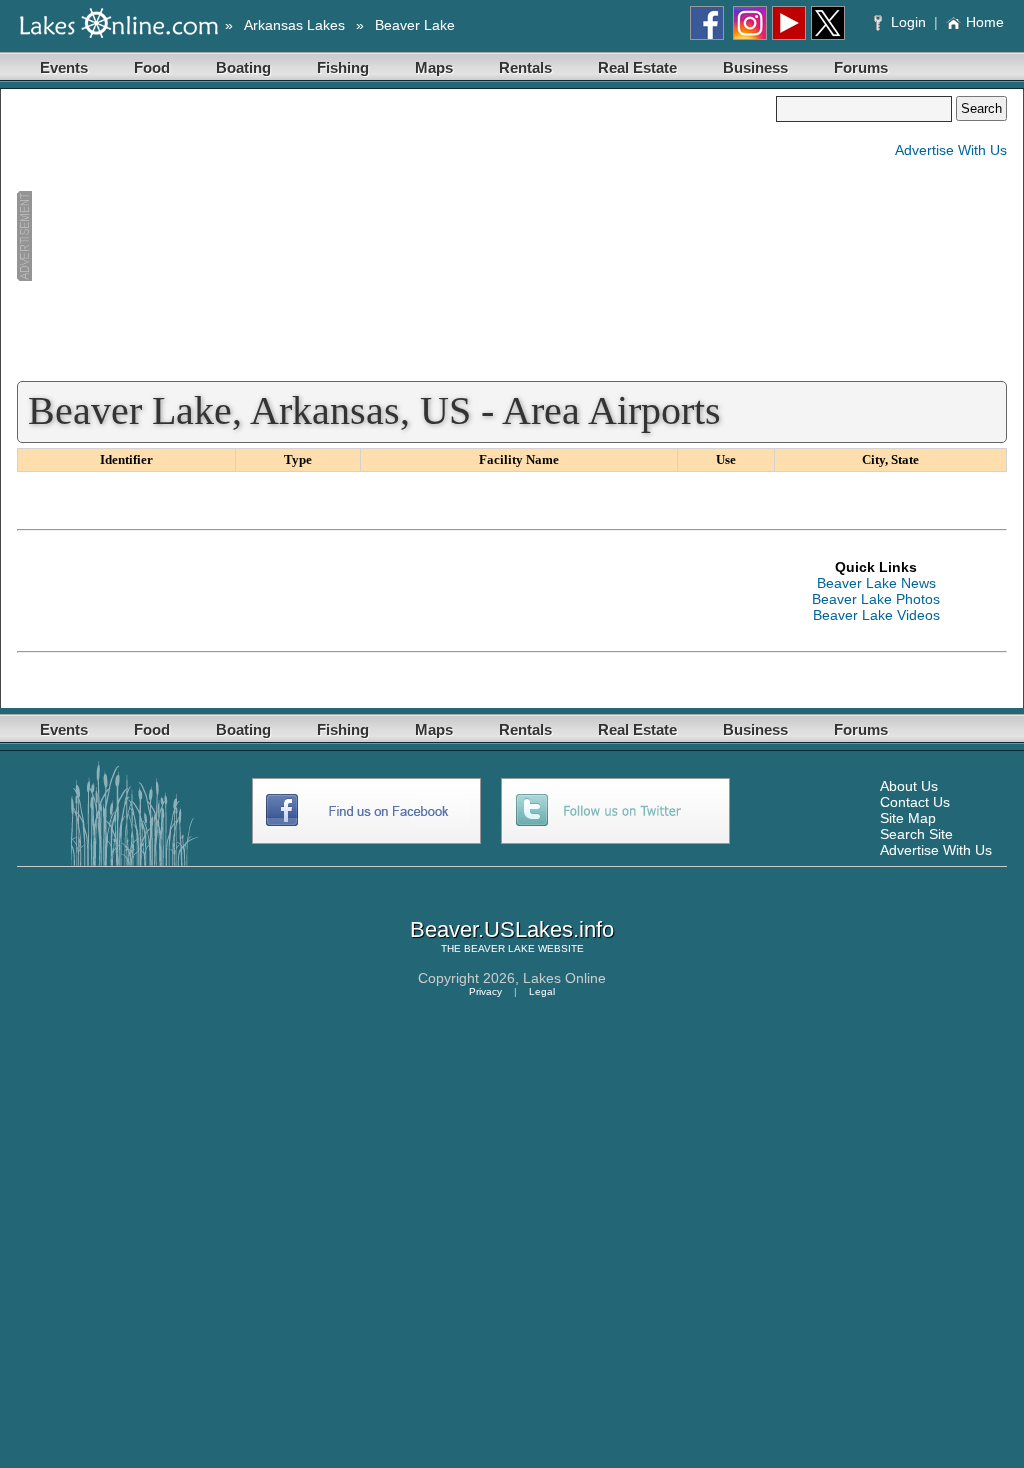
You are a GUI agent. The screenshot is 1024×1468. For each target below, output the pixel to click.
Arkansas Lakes (294, 25)
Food (152, 67)
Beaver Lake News (876, 583)
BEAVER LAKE (499, 948)
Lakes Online (564, 978)
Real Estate (637, 67)
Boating (243, 67)
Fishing (343, 67)
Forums (861, 67)
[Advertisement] (396, 236)
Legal (542, 991)
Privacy (485, 991)
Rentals (525, 67)
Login (908, 22)
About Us (909, 786)
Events (64, 67)
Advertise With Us (951, 150)
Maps (434, 67)
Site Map (908, 818)
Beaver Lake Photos (876, 599)
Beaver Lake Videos (876, 615)
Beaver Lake (415, 25)
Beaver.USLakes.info (512, 929)
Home (985, 22)
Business (755, 67)
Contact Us (915, 802)
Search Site (916, 834)
